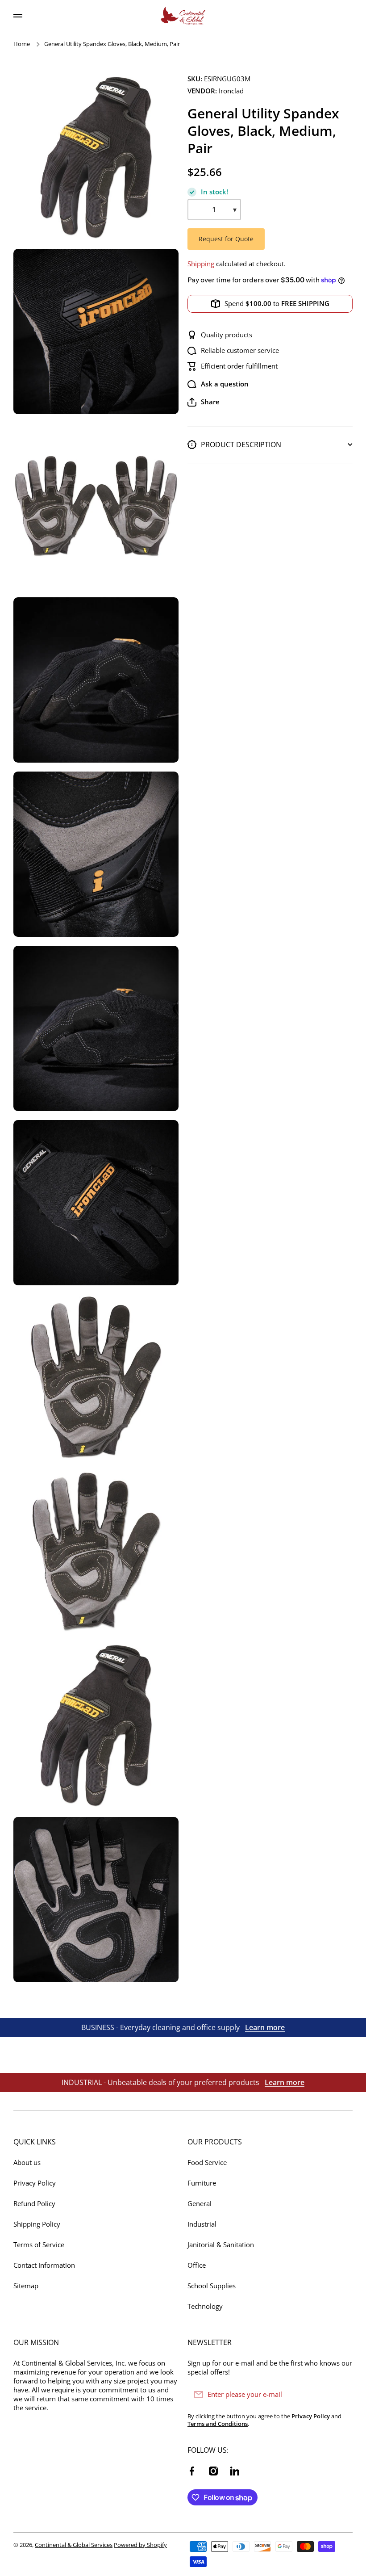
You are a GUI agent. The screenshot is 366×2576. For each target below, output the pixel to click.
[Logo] (183, 16)
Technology (205, 2306)
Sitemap (26, 2286)
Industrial (202, 2224)
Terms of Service (39, 2245)
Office (197, 2265)
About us (27, 2163)
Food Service (207, 2163)
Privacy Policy (35, 2183)
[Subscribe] (341, 2395)
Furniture (202, 2183)
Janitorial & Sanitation (221, 2245)
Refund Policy (34, 2204)
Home (22, 44)
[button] (204, 402)
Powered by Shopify (140, 2545)
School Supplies (212, 2286)
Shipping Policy (37, 2224)
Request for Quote (226, 239)
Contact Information (44, 2265)
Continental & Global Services (74, 2545)
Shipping (201, 264)
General (200, 2204)
